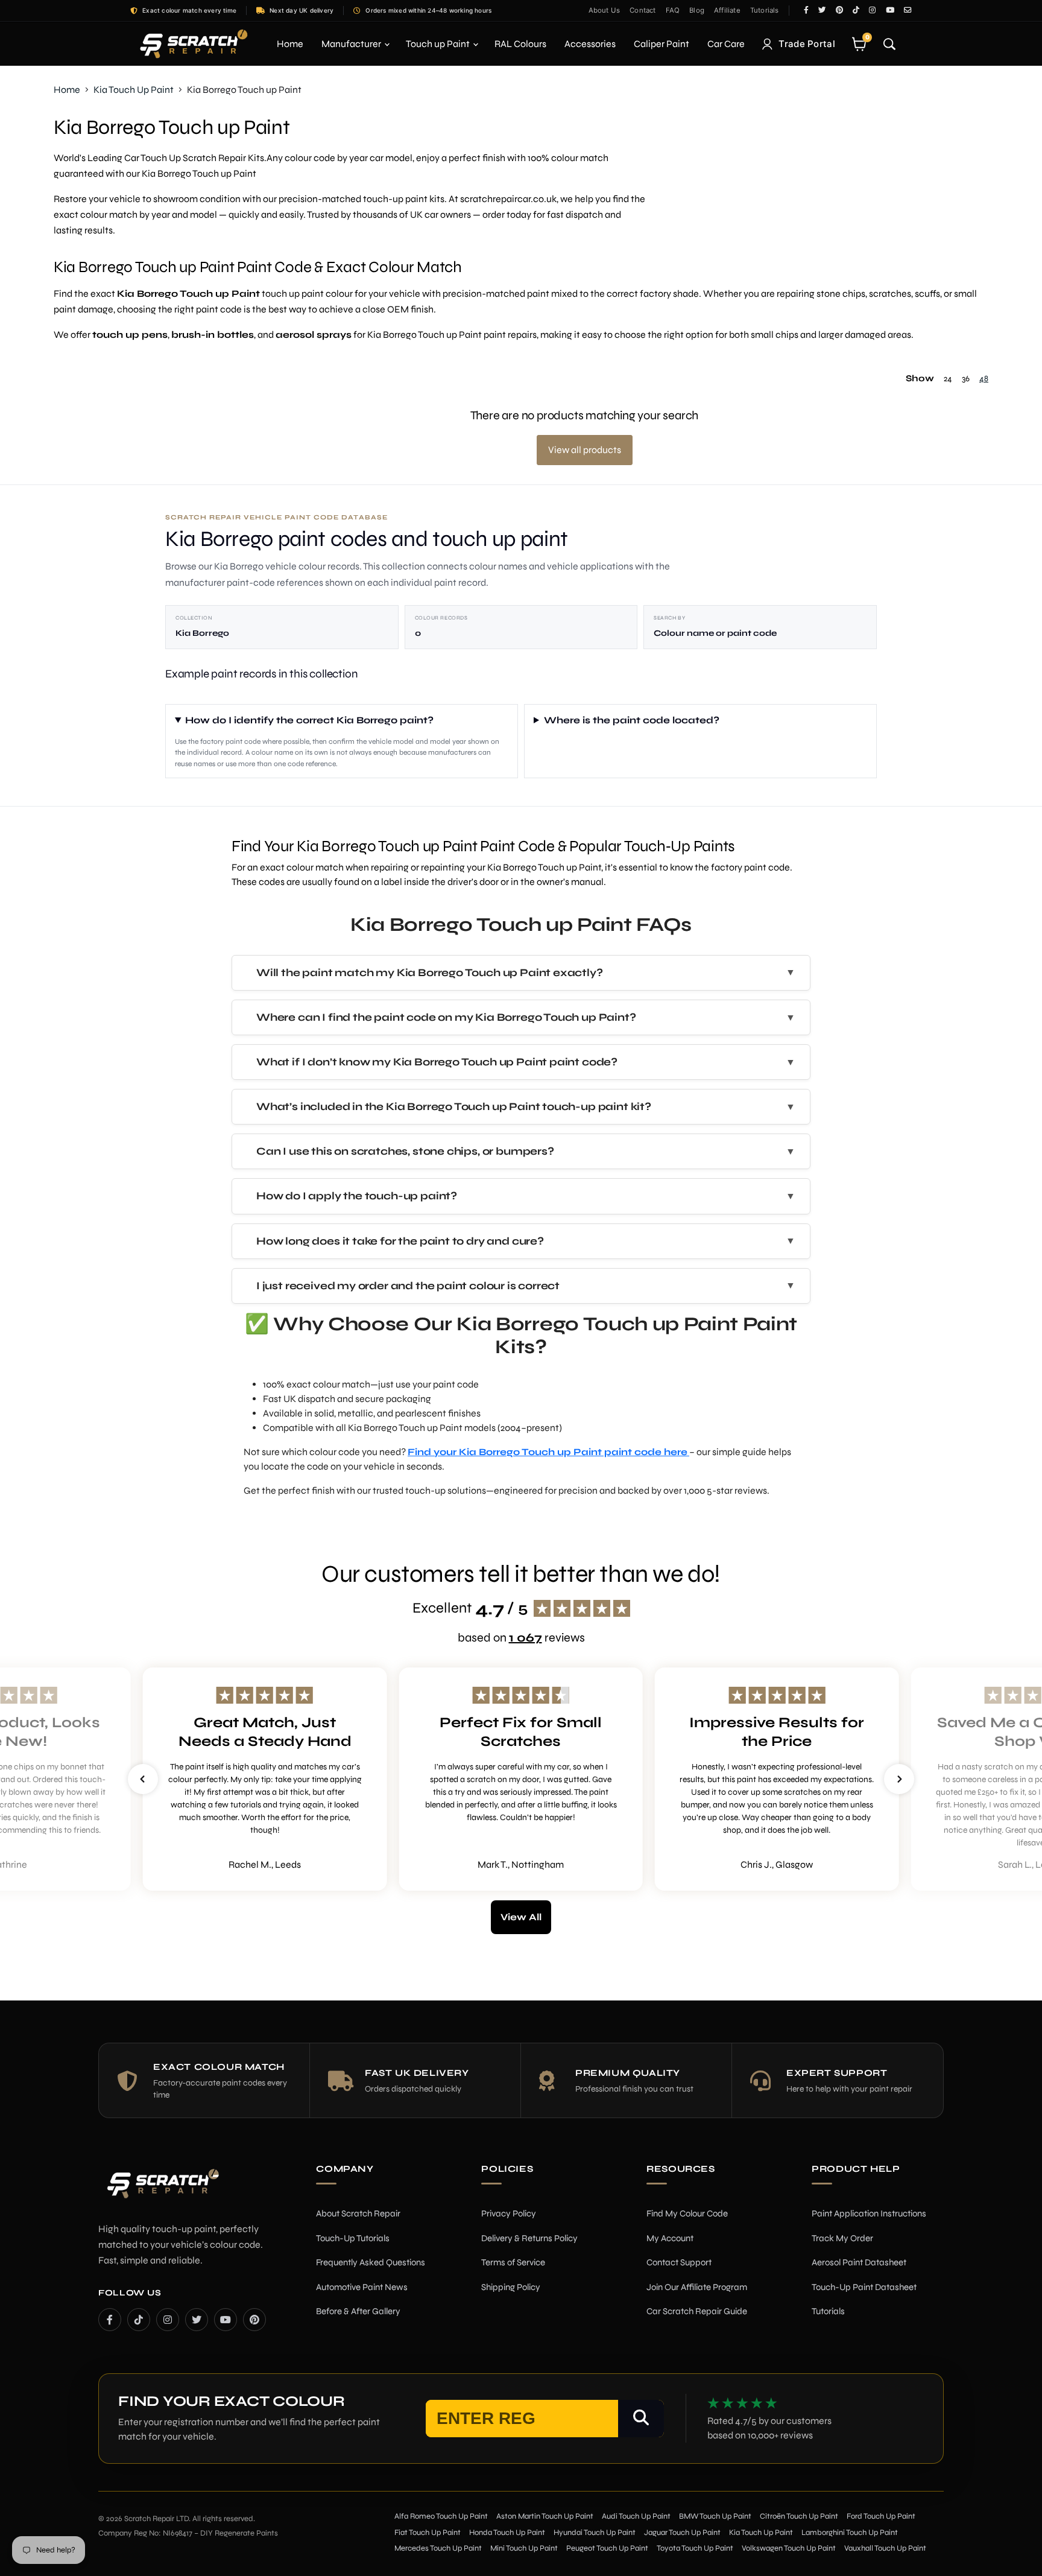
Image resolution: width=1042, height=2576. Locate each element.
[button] (143, 1779)
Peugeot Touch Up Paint (607, 2548)
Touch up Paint (439, 44)
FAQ (673, 10)
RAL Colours (520, 44)
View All (521, 1917)
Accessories (590, 44)
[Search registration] (641, 2419)
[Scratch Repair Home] (162, 2191)
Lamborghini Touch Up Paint (850, 2533)
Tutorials (765, 10)
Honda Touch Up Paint (507, 2533)
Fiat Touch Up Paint (428, 2533)
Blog (697, 10)
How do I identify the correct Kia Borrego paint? (309, 720)
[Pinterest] (254, 2320)
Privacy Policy (509, 2213)
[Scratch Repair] (192, 44)
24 (948, 379)
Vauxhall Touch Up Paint (885, 2548)
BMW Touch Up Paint (715, 2516)
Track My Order (842, 2238)
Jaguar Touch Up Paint (682, 2533)
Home (290, 44)
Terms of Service (513, 2262)
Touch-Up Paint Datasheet (864, 2287)
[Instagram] (168, 2320)
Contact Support (679, 2262)
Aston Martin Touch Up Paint (545, 2516)
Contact (643, 10)
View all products (585, 450)
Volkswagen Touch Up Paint (789, 2548)
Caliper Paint (662, 44)
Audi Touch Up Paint (636, 2516)
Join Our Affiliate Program (697, 2287)
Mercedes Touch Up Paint (438, 2548)
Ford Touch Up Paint (881, 2516)
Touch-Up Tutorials (353, 2238)
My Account (670, 2238)
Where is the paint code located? (632, 720)
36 (966, 379)
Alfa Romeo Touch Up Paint (441, 2516)
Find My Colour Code (687, 2213)
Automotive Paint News (362, 2287)
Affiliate (727, 10)
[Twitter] (197, 2320)
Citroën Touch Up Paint (799, 2516)
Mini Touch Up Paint (524, 2548)
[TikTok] (139, 2320)
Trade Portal (807, 44)
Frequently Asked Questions (371, 2262)
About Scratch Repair (358, 2213)
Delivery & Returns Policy (529, 2238)
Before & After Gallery (358, 2311)
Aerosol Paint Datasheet (859, 2262)
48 (984, 379)
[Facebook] (110, 2320)
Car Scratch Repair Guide (697, 2311)
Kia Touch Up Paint (134, 90)
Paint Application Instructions (869, 2213)
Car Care (726, 44)
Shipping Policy (511, 2287)
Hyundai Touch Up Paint (595, 2533)
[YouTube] (226, 2320)
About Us (605, 10)
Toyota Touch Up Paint (695, 2548)
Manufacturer (352, 44)
